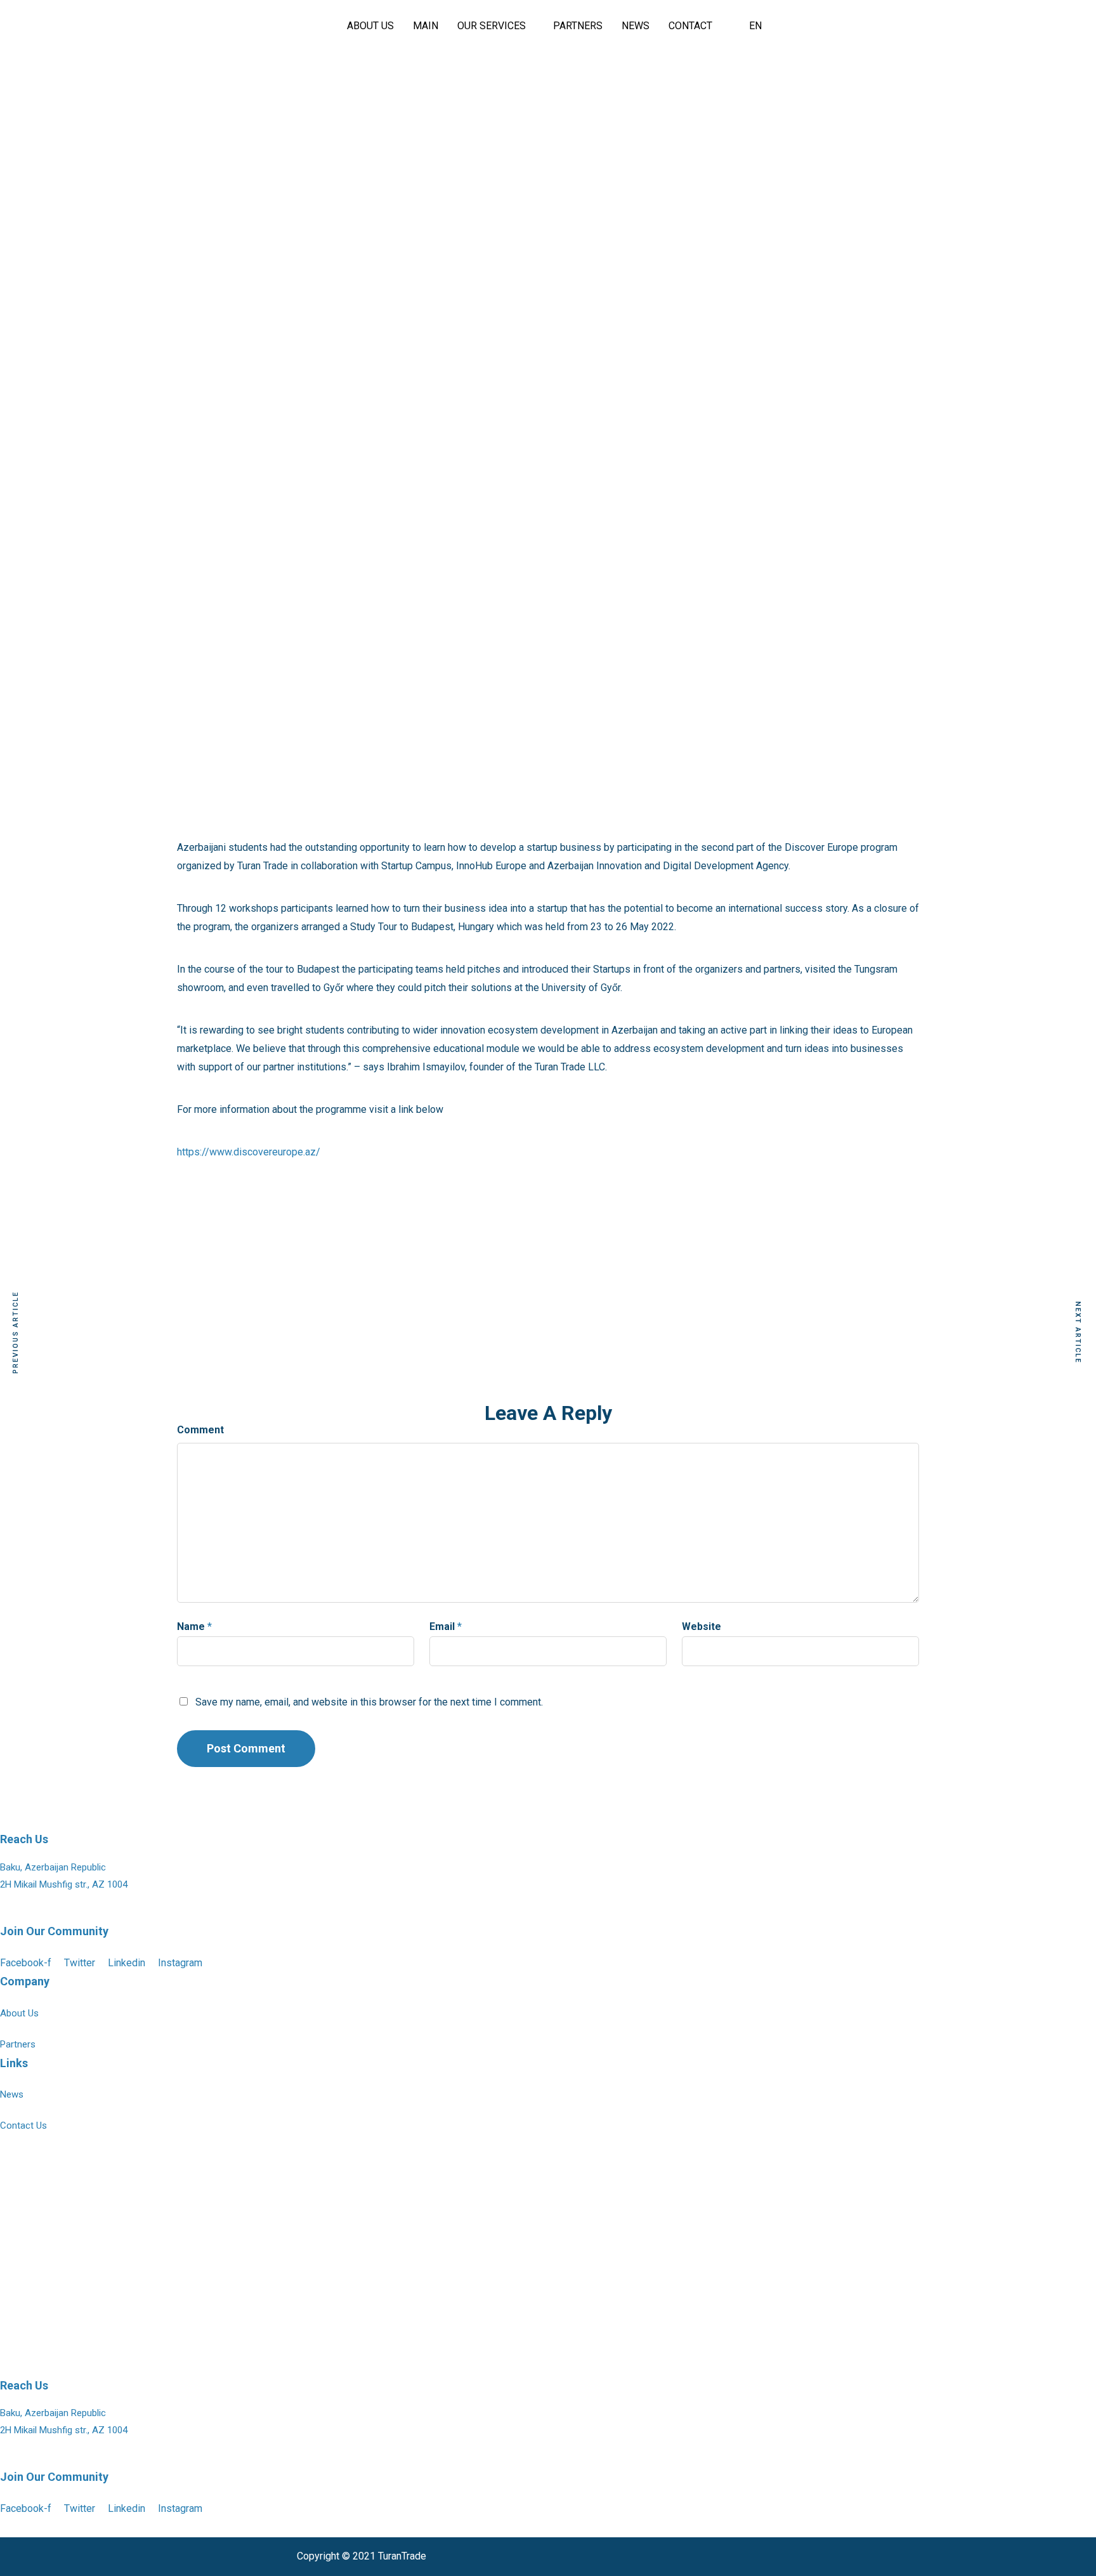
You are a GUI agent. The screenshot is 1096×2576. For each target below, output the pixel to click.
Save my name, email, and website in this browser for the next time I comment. (369, 1702)
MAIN (426, 26)
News (12, 2094)
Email (442, 1626)
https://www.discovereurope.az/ (249, 1152)
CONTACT (690, 26)
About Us (19, 2013)
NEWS (636, 26)
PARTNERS (578, 26)
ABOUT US (370, 26)
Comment (200, 1430)
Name (191, 1626)
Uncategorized (548, 115)
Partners (18, 2044)
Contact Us (23, 2126)
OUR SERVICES (492, 26)
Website (701, 1626)
